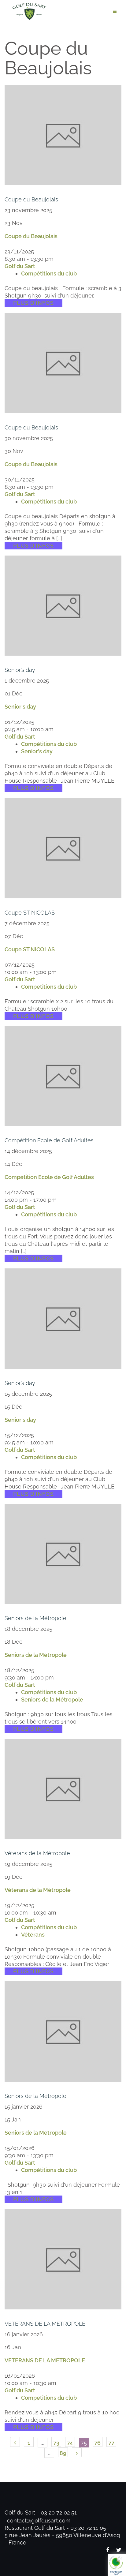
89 (63, 2453)
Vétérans (33, 1935)
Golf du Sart (20, 266)
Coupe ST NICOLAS (30, 913)
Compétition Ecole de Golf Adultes (49, 1140)
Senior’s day (20, 670)
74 (70, 2443)
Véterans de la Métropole (37, 1853)
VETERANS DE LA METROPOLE (45, 2324)
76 (97, 2443)
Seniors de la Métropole (35, 1618)
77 (111, 2443)
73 (56, 2443)
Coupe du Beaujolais (31, 199)
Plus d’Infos (33, 303)
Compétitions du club (49, 273)
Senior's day (20, 707)
